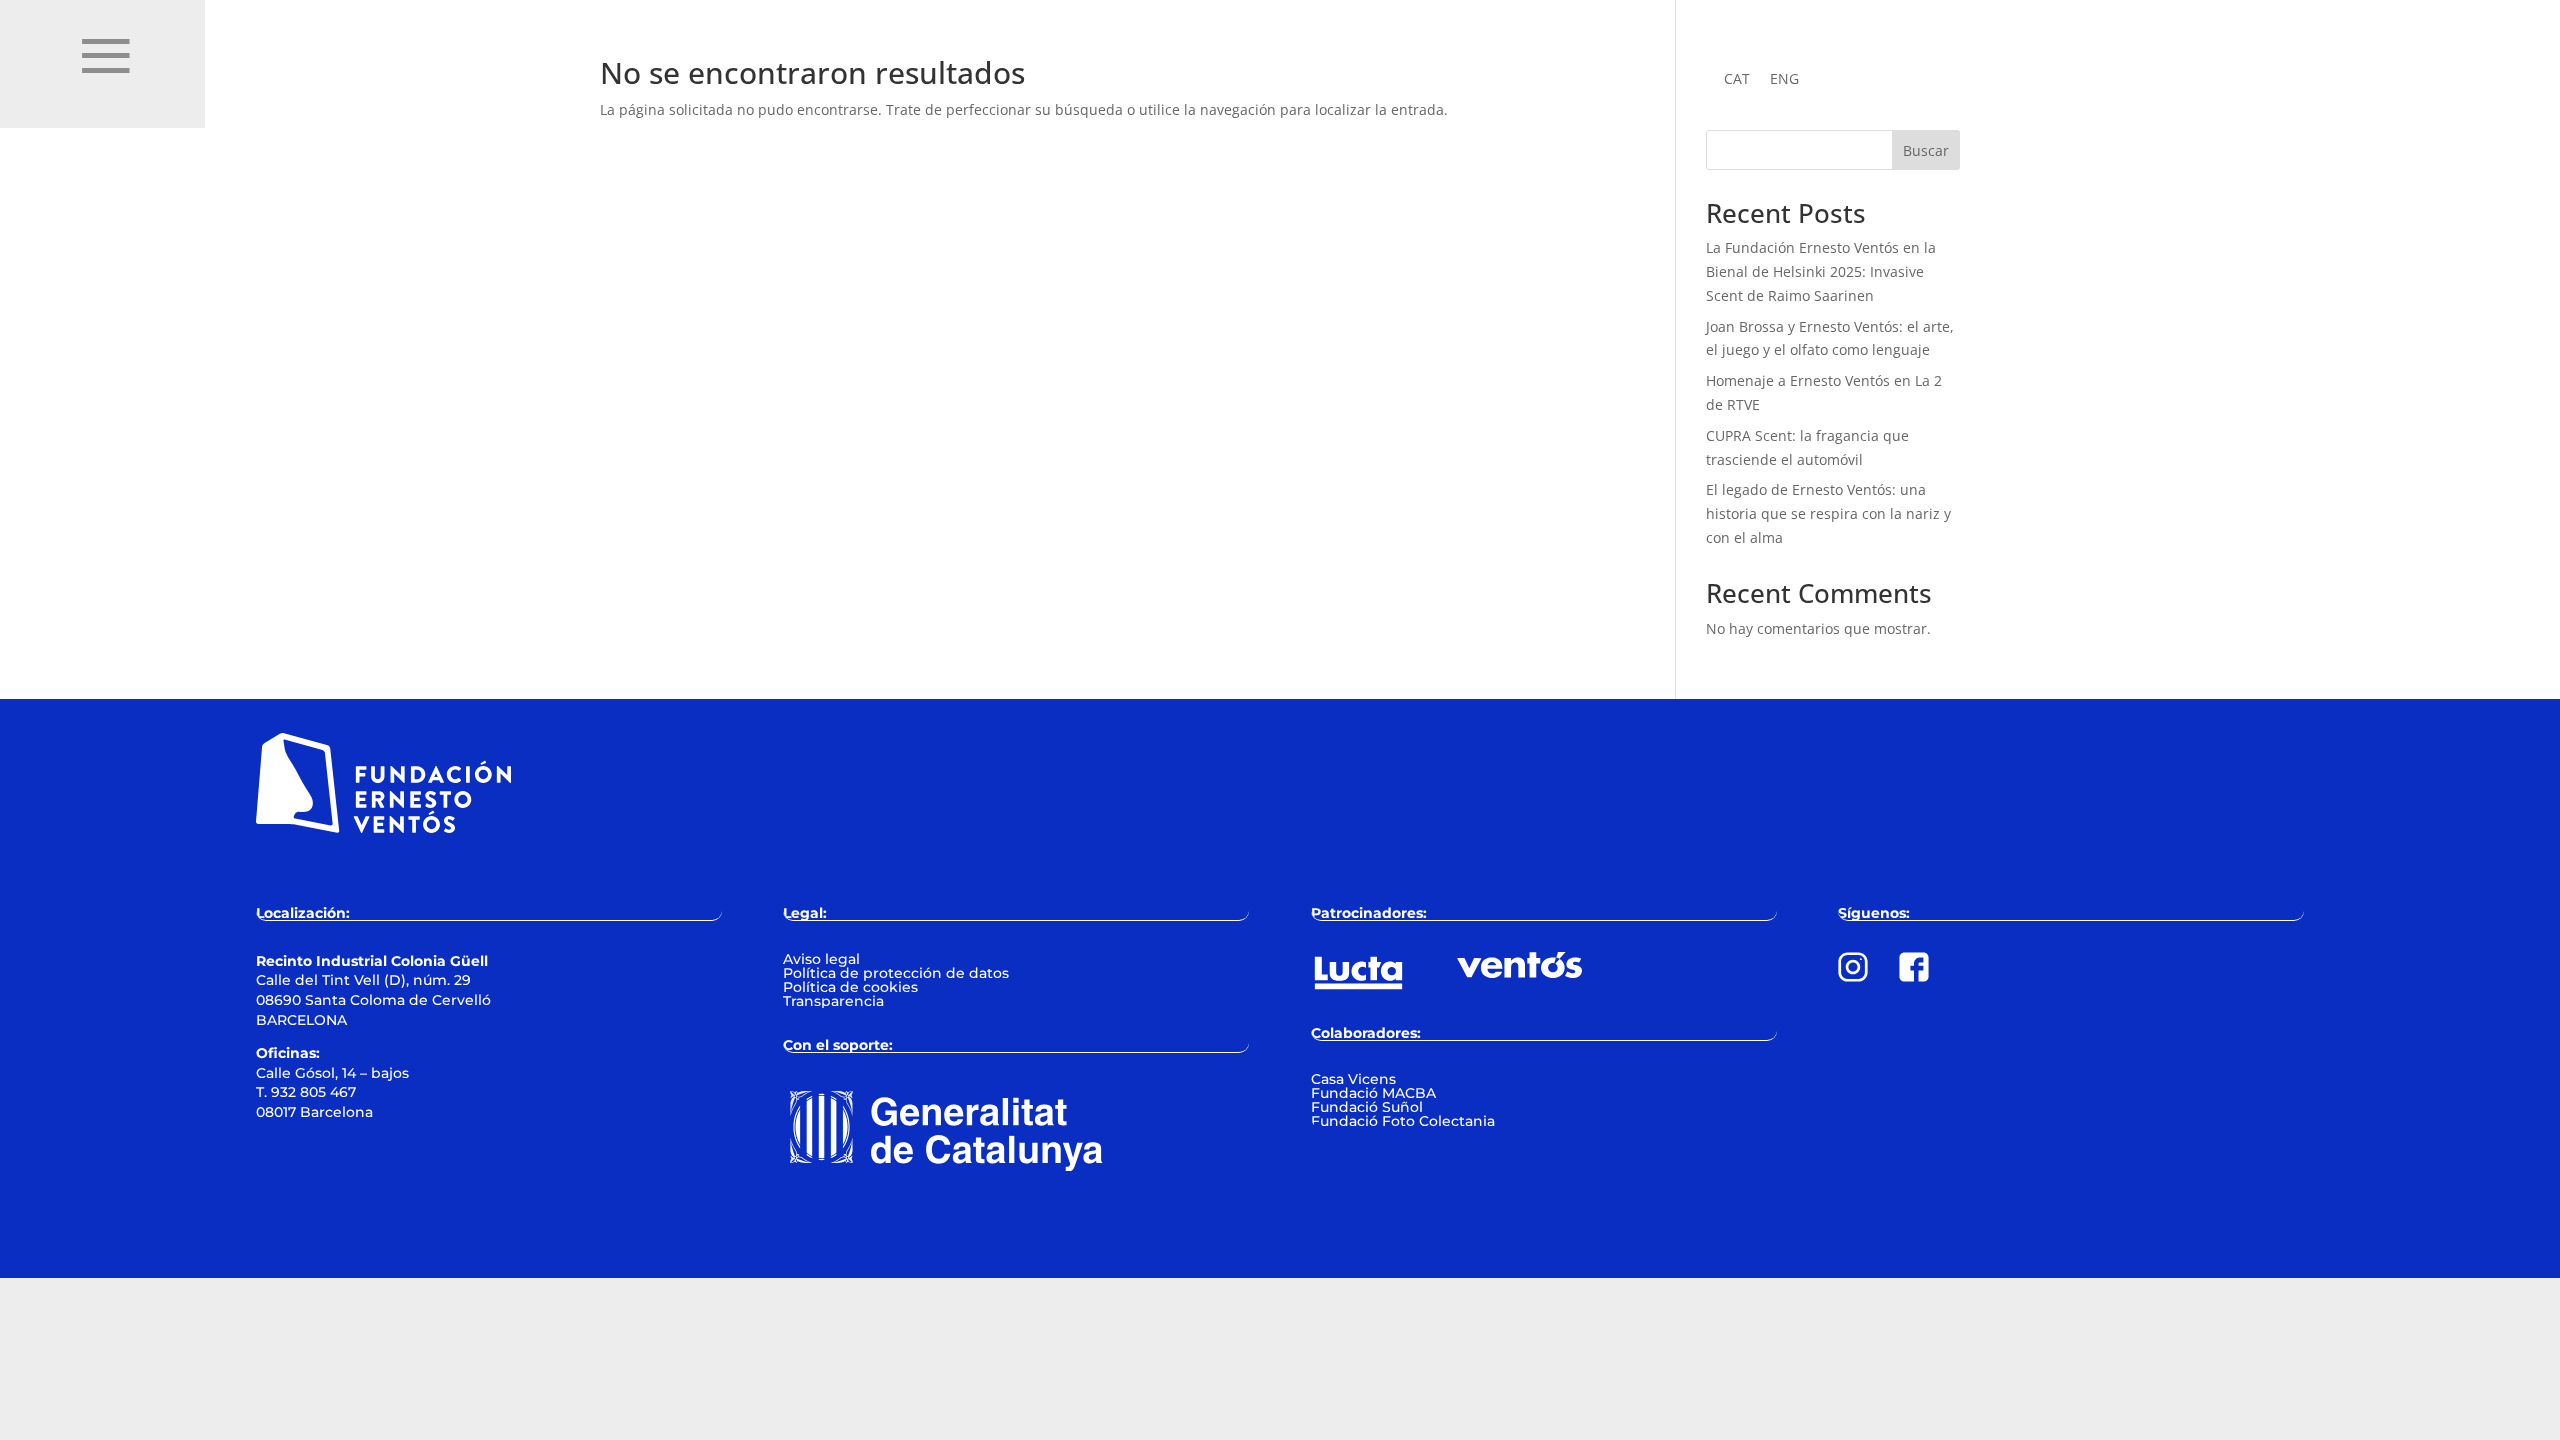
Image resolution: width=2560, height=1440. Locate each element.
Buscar (1926, 150)
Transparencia (833, 1001)
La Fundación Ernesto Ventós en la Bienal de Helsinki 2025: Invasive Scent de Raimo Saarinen (1821, 271)
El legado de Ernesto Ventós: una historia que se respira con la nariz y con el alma (1828, 513)
